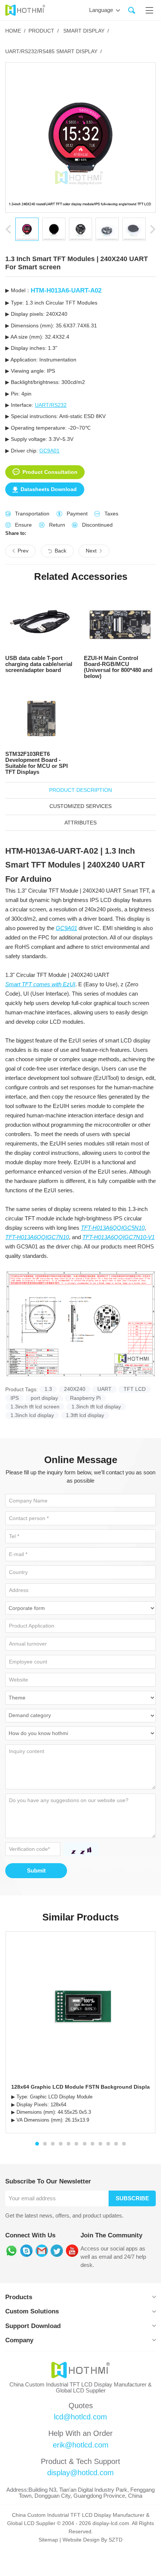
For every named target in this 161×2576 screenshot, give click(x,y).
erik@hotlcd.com (81, 2445)
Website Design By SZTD (92, 2540)
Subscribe (132, 2198)
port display (44, 1398)
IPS (15, 1398)
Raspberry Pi (85, 1398)
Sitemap (48, 2540)
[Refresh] (79, 1849)
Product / (44, 31)
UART (104, 1389)
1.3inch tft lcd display (96, 1407)
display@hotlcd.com (80, 2473)
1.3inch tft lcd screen (35, 1407)
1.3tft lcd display (85, 1415)
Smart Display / (85, 31)
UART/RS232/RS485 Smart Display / (54, 52)
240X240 (75, 1389)
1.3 (48, 1389)
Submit (36, 1871)
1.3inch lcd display (32, 1415)
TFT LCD (135, 1389)
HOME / (15, 31)
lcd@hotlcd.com (80, 2417)
